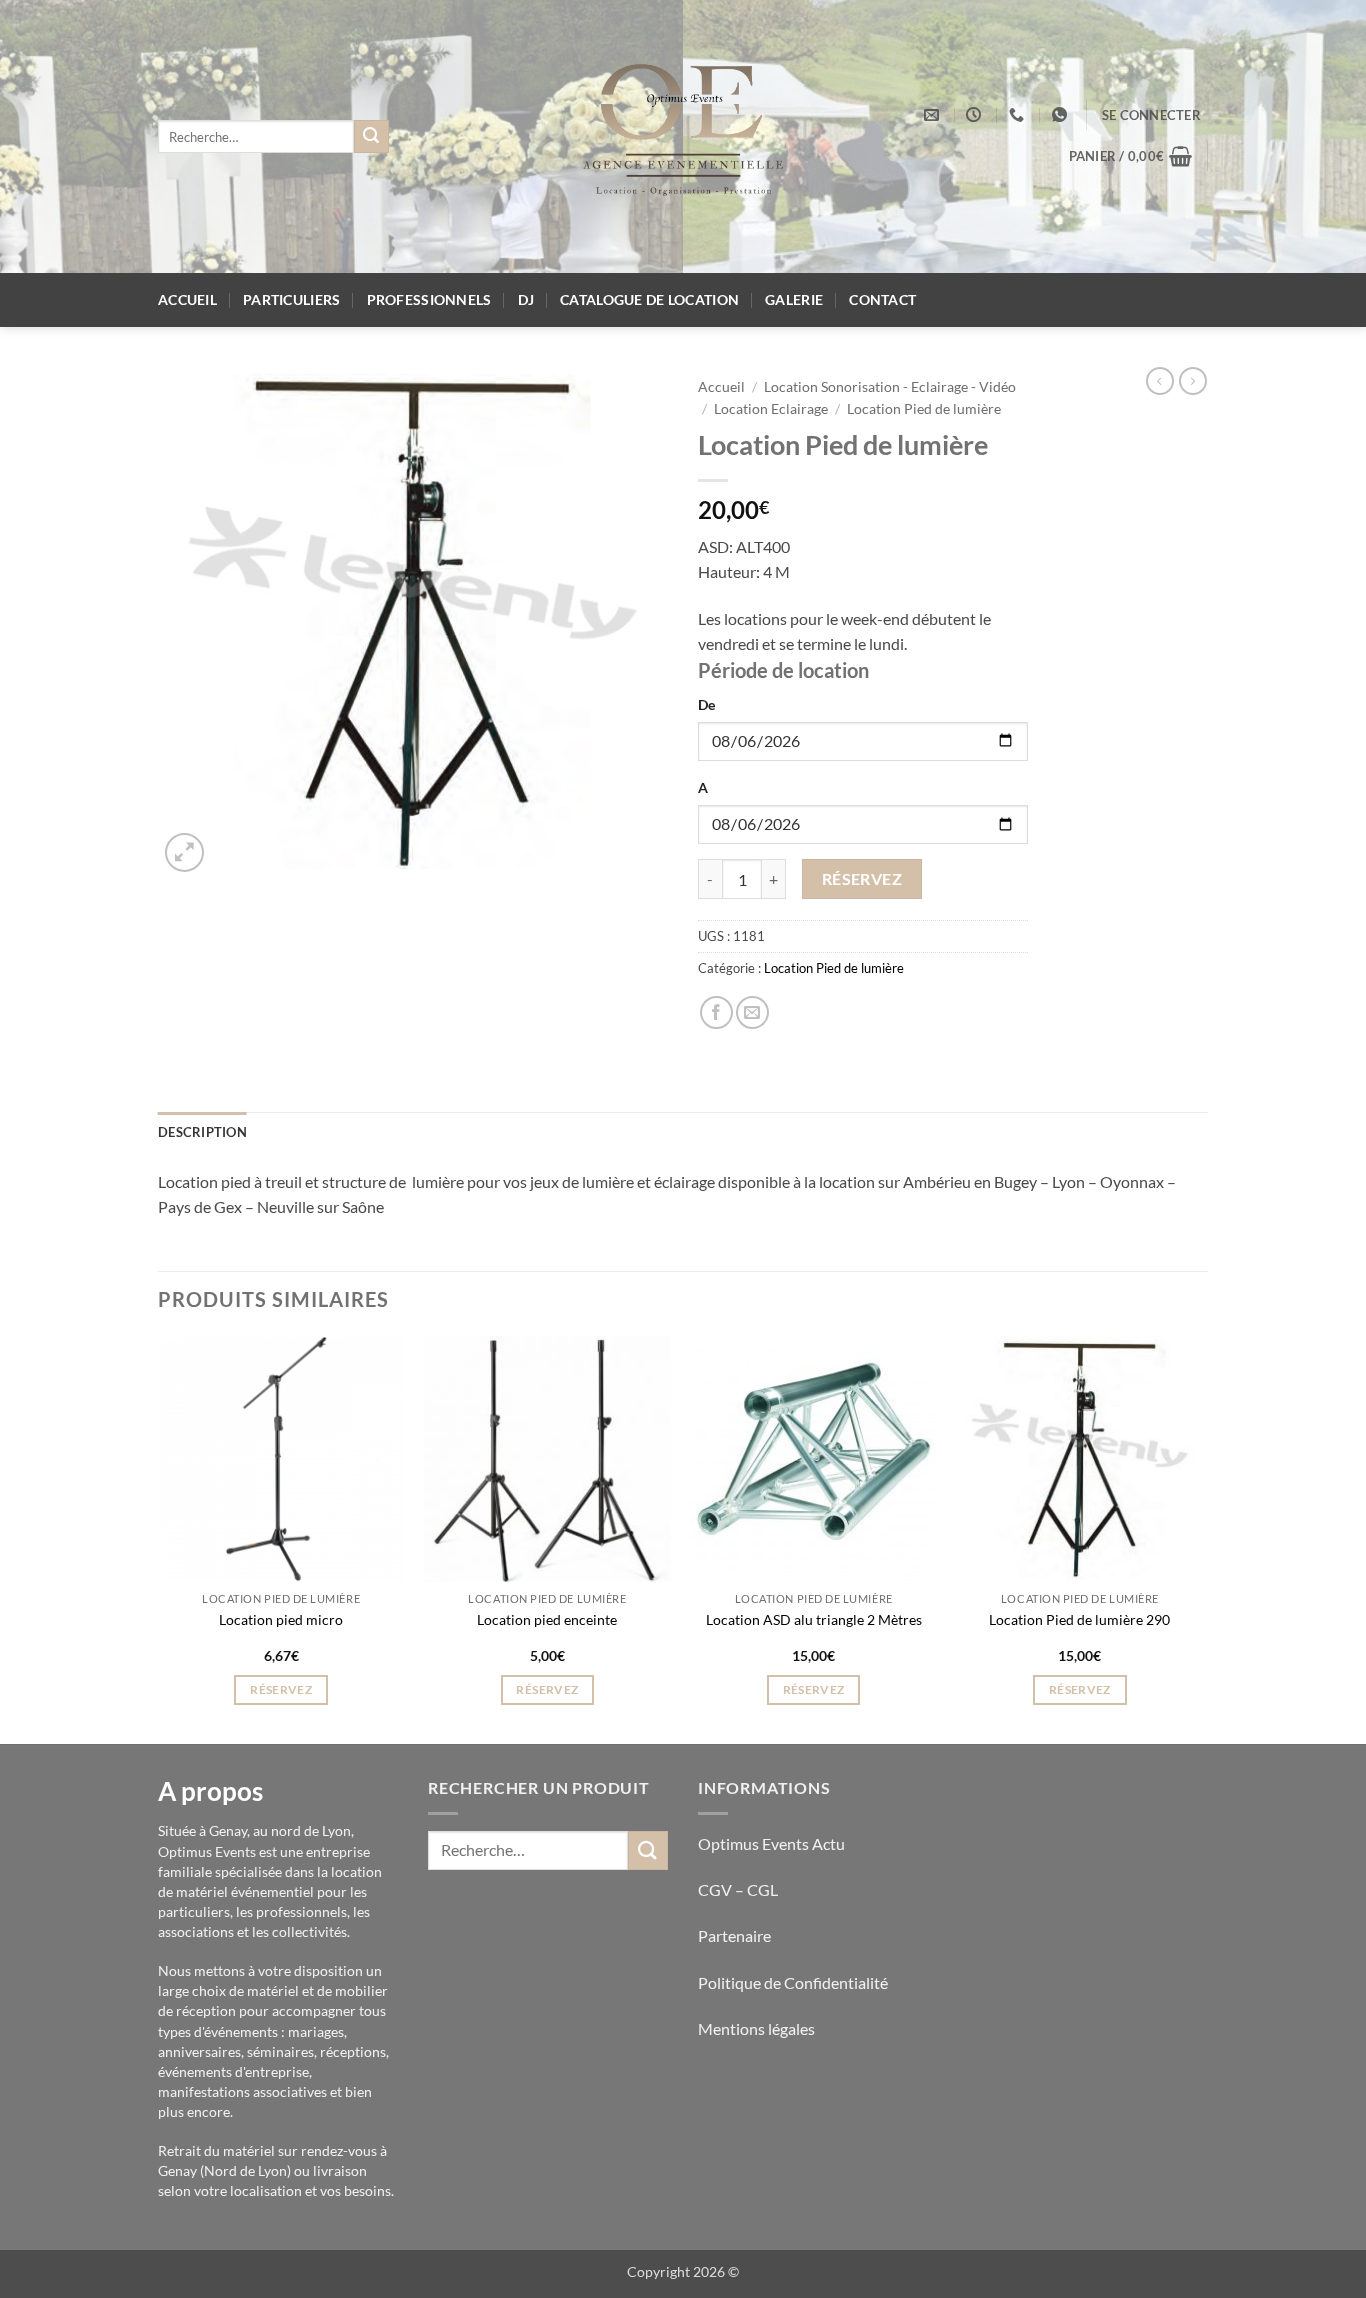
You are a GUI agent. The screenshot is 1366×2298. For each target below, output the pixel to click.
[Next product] (1160, 381)
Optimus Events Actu (771, 1843)
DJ (526, 299)
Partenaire (736, 1935)
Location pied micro (281, 1619)
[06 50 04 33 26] (1019, 115)
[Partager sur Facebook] (716, 1012)
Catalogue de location (649, 299)
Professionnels (429, 299)
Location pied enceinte (547, 1619)
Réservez (862, 879)
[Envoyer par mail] (752, 1012)
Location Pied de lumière (924, 409)
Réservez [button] (281, 1689)
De (706, 704)
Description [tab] (202, 1132)
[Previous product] (1193, 381)
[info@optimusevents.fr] (934, 115)
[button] (1151, 115)
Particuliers (291, 299)
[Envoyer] (371, 137)
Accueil (187, 299)
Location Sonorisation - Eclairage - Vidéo (890, 387)
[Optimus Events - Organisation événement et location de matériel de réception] (683, 136)
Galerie (794, 299)
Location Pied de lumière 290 (1079, 1619)
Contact (882, 299)
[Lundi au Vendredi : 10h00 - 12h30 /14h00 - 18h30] (976, 115)
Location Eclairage (771, 409)
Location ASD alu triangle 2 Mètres (814, 1619)
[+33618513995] (1062, 115)
